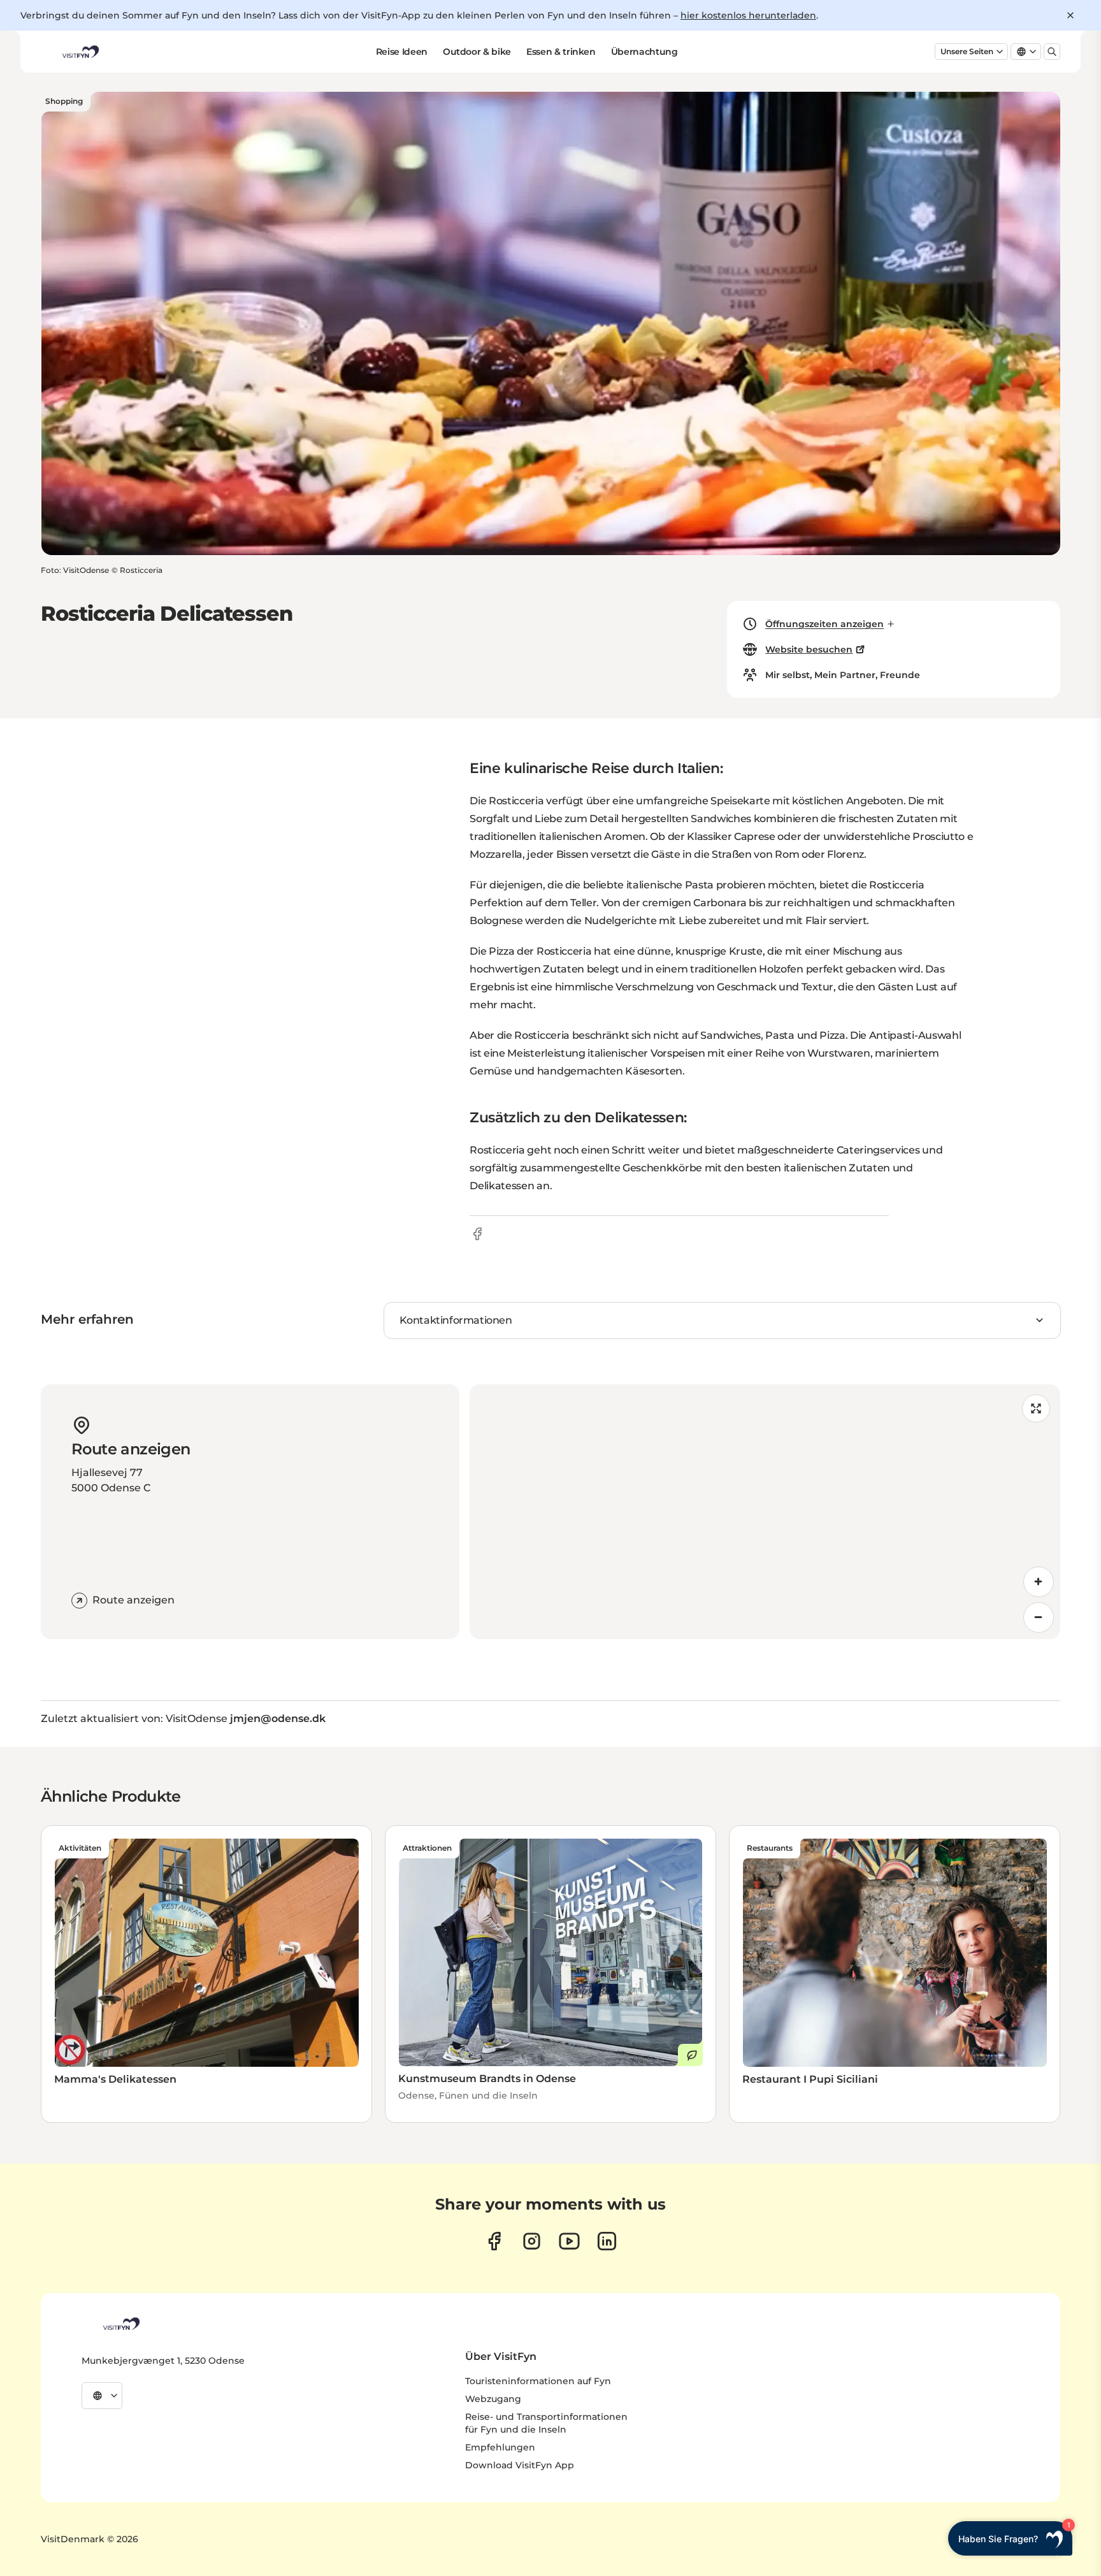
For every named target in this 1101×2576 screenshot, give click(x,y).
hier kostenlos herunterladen (748, 15)
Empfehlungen (500, 2447)
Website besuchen (809, 649)
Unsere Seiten (967, 51)
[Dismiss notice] (1070, 15)
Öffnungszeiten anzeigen (824, 624)
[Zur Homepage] (80, 52)
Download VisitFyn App (520, 2465)
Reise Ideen (402, 52)
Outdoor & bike (477, 52)
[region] (765, 1512)
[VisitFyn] (120, 2324)
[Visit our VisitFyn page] (494, 2241)
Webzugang (493, 2399)
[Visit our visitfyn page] (532, 2241)
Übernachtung (644, 52)
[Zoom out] (1039, 1617)
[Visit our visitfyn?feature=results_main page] (569, 2241)
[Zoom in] (1039, 1582)
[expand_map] (1036, 1408)
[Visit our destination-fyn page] (607, 2241)
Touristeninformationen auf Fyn (538, 2381)
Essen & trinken (561, 52)
